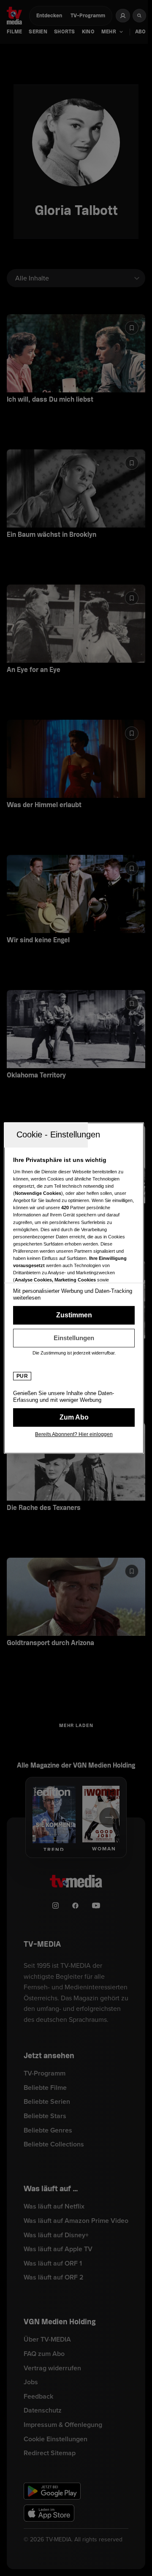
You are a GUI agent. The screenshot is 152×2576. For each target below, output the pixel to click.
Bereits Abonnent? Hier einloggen (74, 1434)
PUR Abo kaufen (74, 1417)
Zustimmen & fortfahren (74, 1315)
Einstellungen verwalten (74, 1338)
